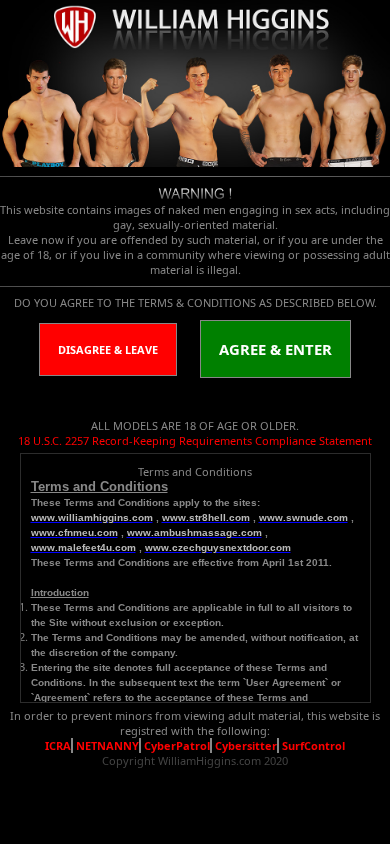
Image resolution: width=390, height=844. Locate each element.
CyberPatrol (177, 745)
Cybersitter (246, 745)
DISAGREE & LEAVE (108, 349)
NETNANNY (107, 745)
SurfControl (313, 745)
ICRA (58, 745)
